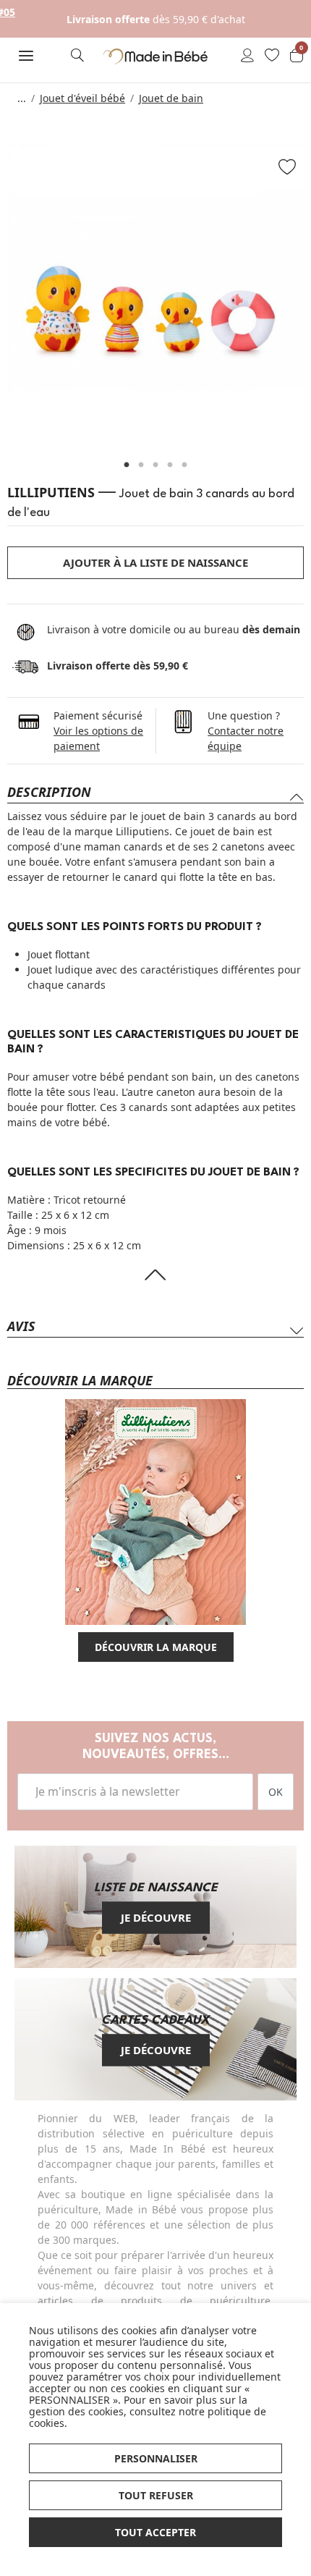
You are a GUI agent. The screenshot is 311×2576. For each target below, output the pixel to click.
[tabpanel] (155, 292)
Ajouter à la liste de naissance (155, 562)
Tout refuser (156, 2495)
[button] (26, 56)
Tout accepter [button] (155, 2532)
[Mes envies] (272, 56)
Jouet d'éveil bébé (82, 98)
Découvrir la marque (156, 1647)
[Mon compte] (247, 56)
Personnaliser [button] (156, 2458)
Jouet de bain (171, 98)
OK (276, 1792)
